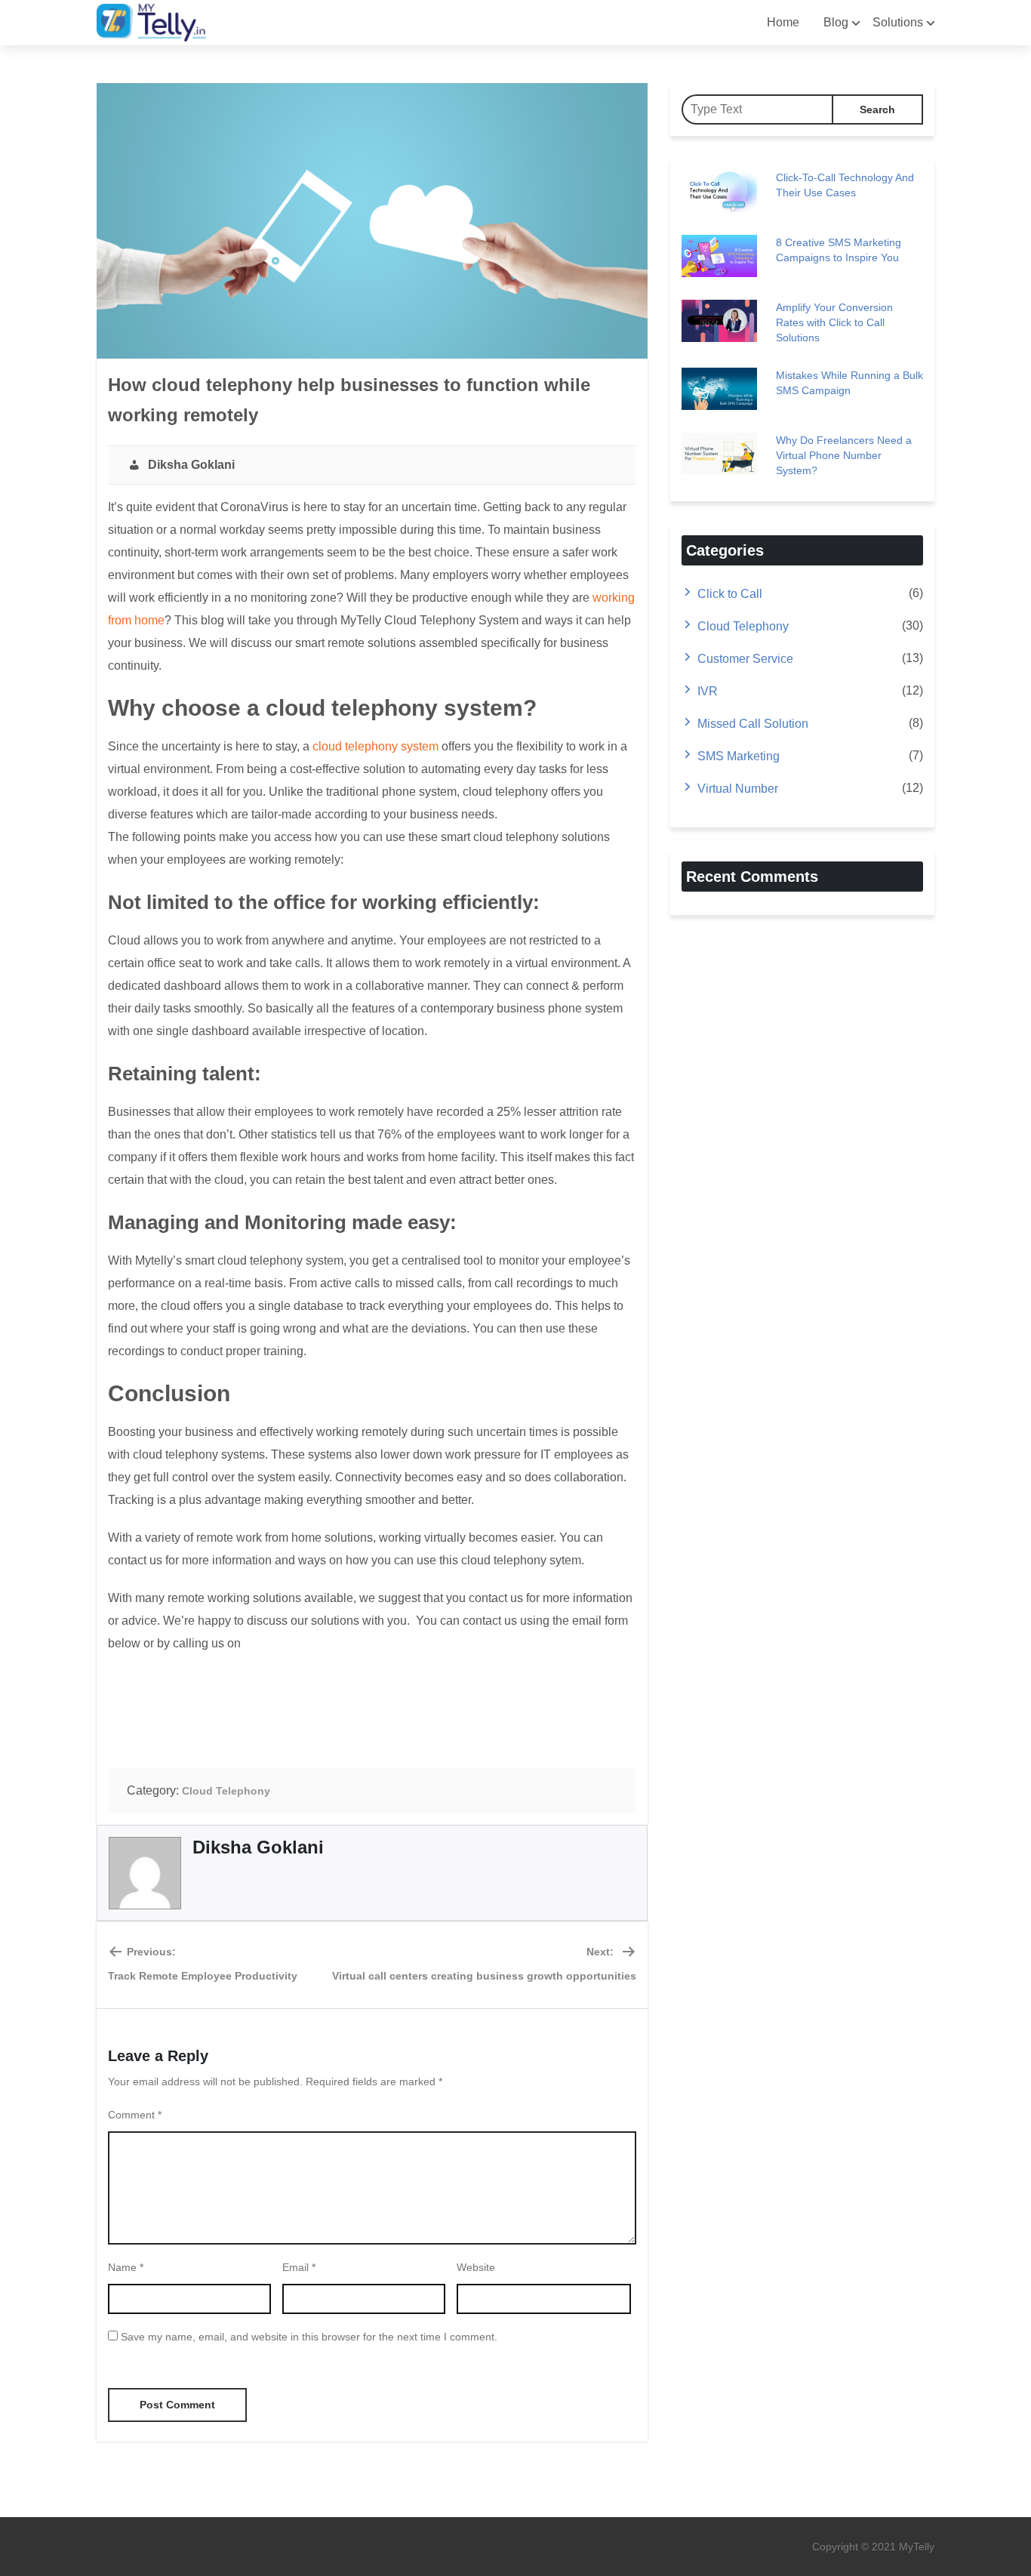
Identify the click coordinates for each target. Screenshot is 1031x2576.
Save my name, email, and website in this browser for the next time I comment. (309, 2337)
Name (126, 2267)
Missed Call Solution (753, 724)
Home (783, 22)
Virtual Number (738, 789)
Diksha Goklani (188, 465)
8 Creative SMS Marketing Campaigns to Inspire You (839, 250)
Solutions (898, 22)
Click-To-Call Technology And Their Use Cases (845, 185)
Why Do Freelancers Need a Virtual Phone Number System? (844, 455)
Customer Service (745, 659)
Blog (836, 22)
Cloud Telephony (226, 1791)
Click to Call (730, 594)
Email (299, 2267)
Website (476, 2267)
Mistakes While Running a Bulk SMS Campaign (849, 383)
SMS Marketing (739, 756)
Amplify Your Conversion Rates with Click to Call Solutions (834, 322)
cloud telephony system (375, 746)
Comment (135, 2115)
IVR (708, 691)
